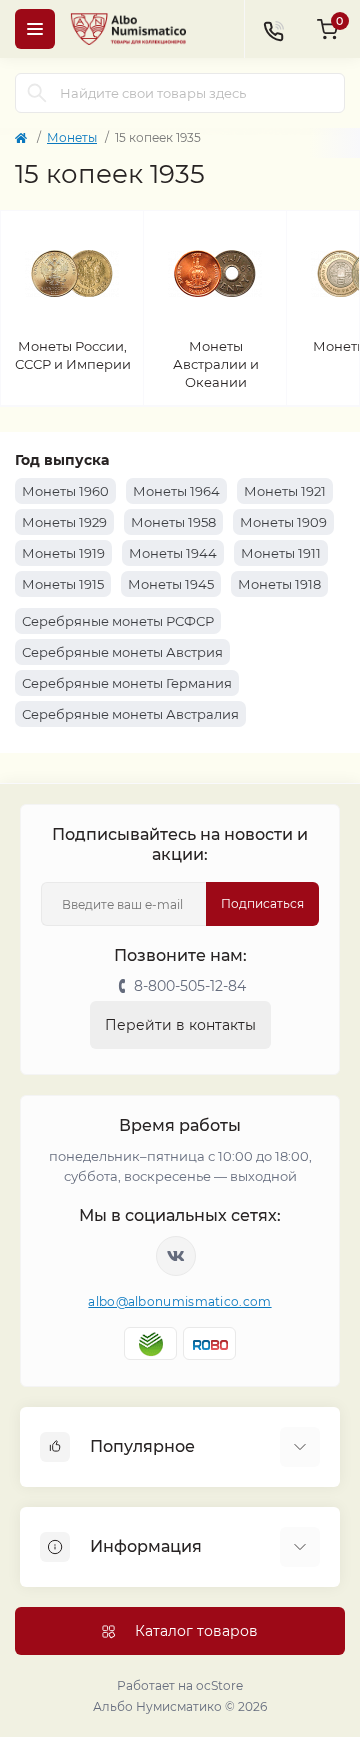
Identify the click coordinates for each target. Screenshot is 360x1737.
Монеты (72, 137)
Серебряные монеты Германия (127, 683)
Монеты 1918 (279, 584)
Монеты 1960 (65, 491)
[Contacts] (273, 29)
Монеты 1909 (283, 522)
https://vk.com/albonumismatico (176, 1256)
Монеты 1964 (176, 491)
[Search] (37, 93)
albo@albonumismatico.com (179, 1301)
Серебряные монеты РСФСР (118, 621)
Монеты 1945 (171, 584)
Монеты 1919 (63, 553)
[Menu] (35, 29)
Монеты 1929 (64, 522)
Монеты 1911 (281, 553)
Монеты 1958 (173, 522)
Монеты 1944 (173, 553)
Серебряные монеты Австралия (130, 714)
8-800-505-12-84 (190, 986)
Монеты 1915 (63, 584)
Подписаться (262, 903)
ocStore (219, 1685)
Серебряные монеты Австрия (122, 652)
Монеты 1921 (285, 491)
